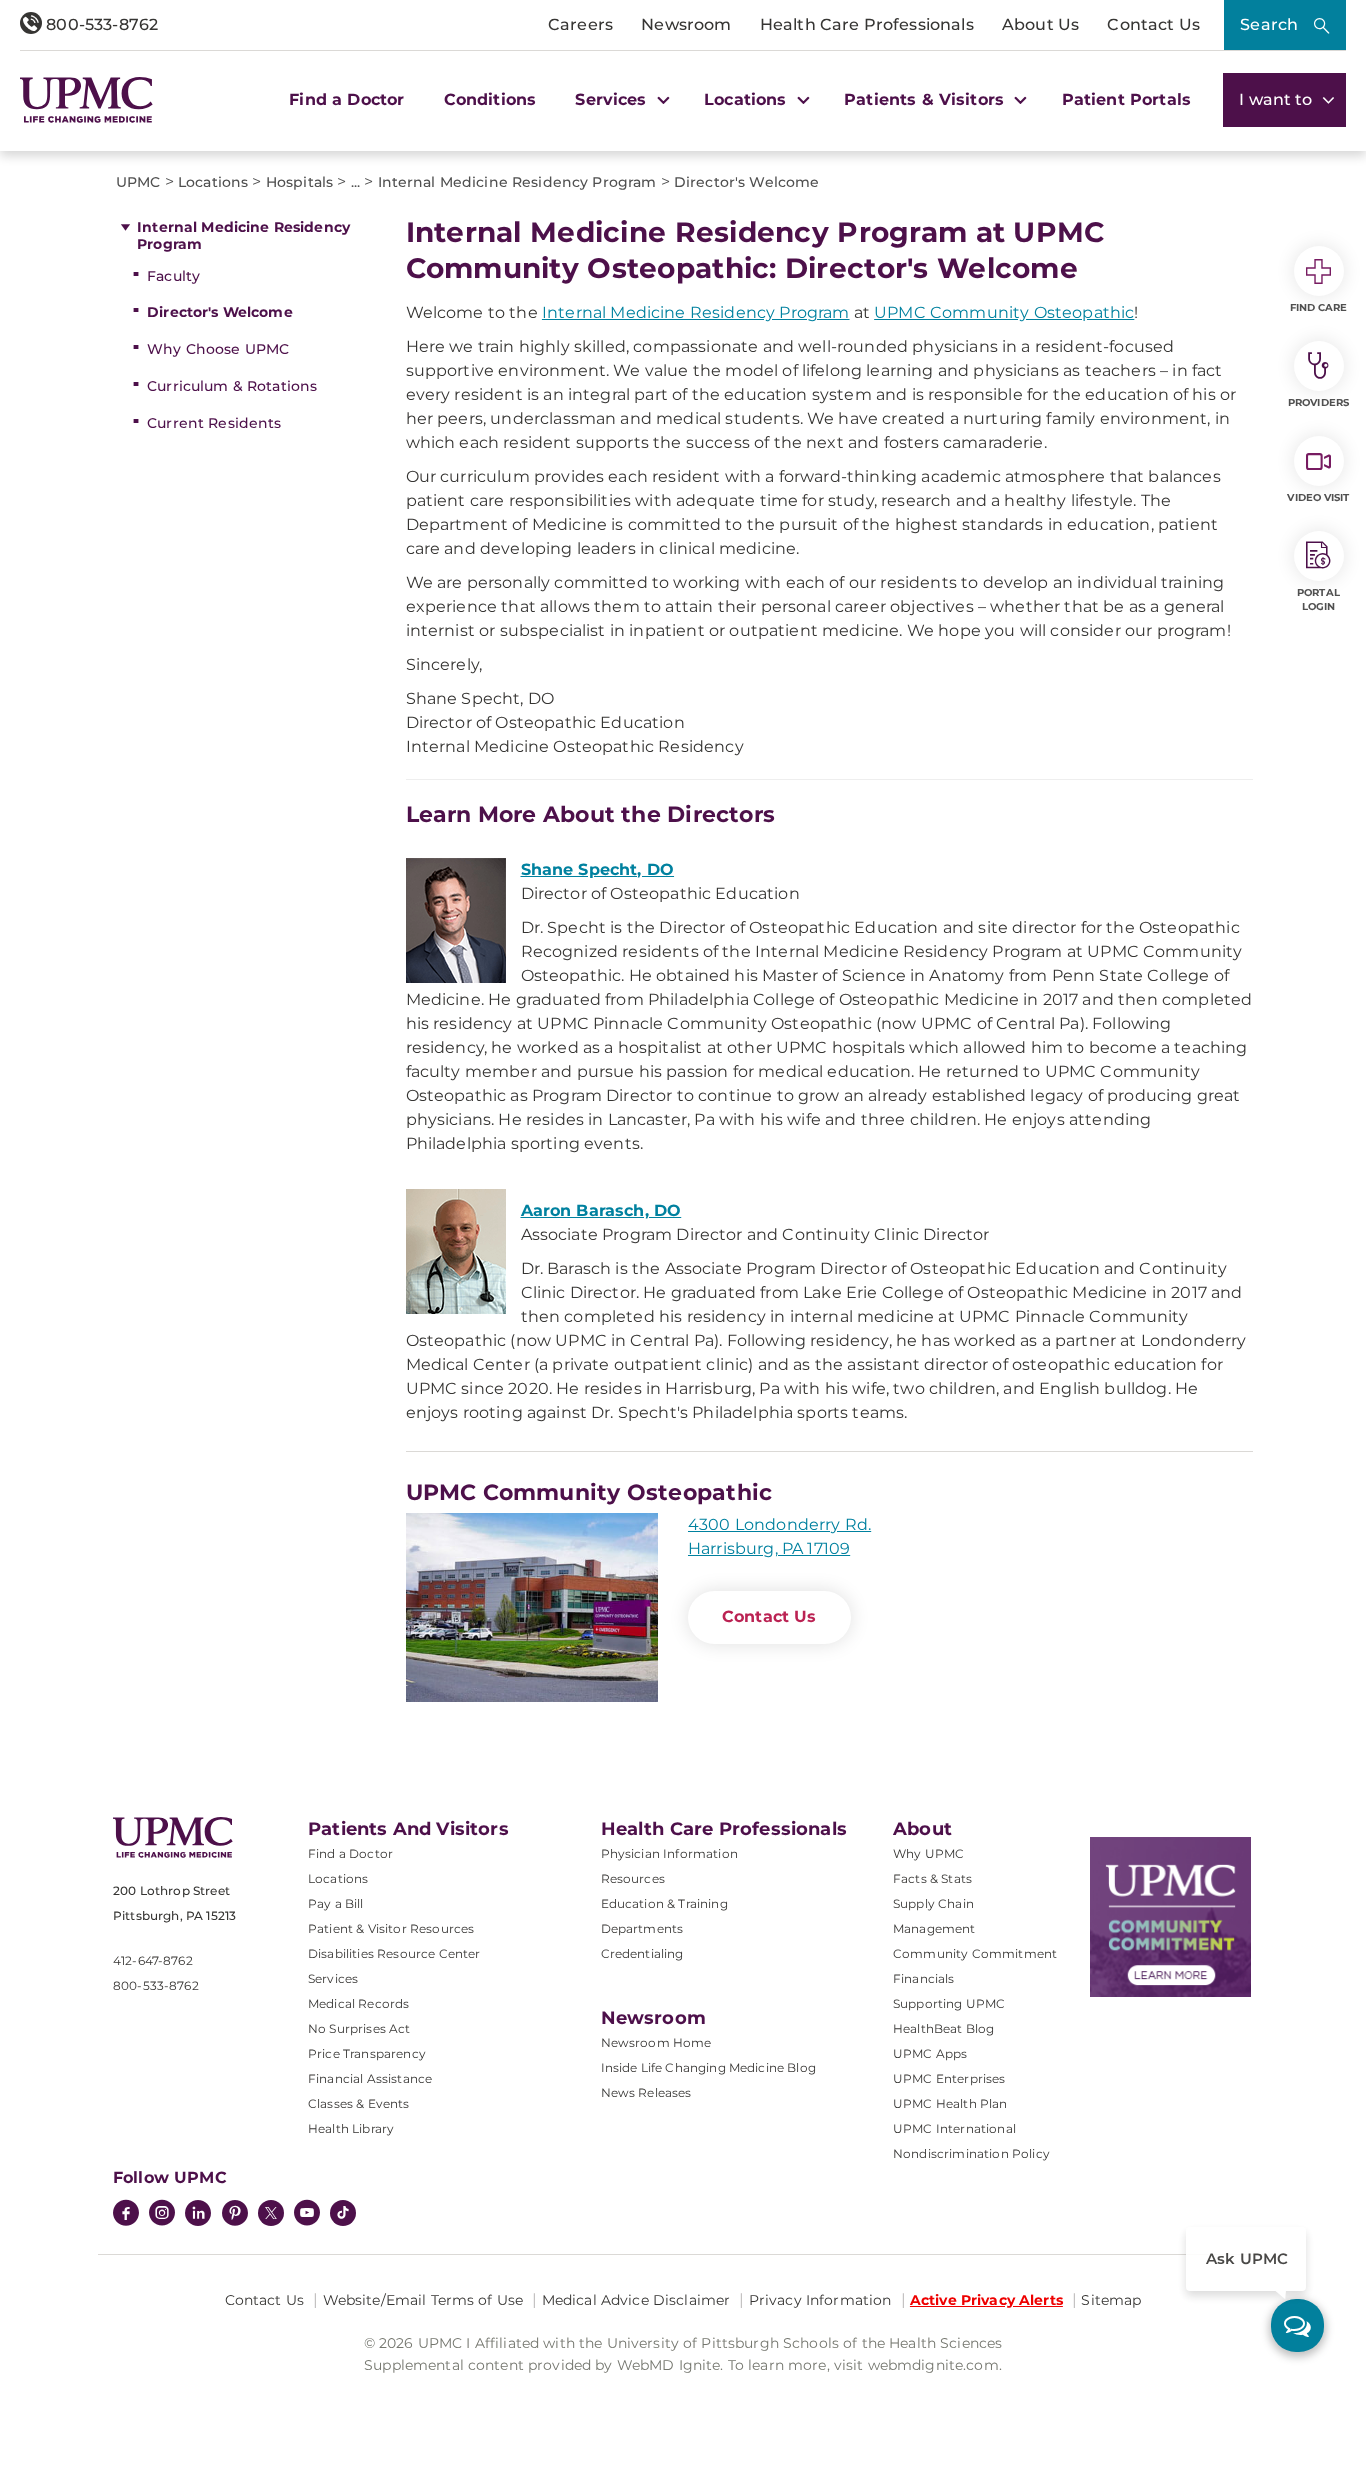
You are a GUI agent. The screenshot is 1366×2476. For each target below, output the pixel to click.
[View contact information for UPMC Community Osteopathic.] (532, 1607)
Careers (580, 24)
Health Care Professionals (867, 24)
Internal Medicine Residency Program (243, 235)
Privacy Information (820, 2300)
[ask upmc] (1297, 2325)
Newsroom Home (656, 2042)
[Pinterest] (235, 2215)
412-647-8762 (153, 1960)
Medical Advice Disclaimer (636, 2300)
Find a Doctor (346, 99)
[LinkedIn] (198, 2215)
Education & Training (664, 1903)
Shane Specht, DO (598, 869)
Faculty (173, 276)
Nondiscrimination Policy (971, 2153)
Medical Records (358, 2003)
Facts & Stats (932, 1878)
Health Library (351, 2128)
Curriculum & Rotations (232, 386)
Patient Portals (1126, 99)
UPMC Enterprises (949, 2078)
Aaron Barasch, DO (601, 1210)
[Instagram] (162, 2215)
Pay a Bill (336, 1903)
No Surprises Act (359, 2028)
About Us (1040, 24)
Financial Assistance (370, 2078)
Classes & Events (359, 2103)
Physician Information (669, 1853)
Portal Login (1318, 599)
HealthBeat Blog (943, 2028)
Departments (642, 1928)
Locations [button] (748, 99)
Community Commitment (975, 1953)
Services (333, 1978)
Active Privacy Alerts (986, 2300)
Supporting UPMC (949, 2003)
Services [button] (613, 99)
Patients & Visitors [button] (926, 99)
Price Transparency (367, 2053)
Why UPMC (928, 1853)
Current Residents (214, 423)
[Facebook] (126, 2215)
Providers (1318, 402)
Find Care (1319, 307)
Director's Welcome (220, 312)
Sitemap (1111, 2300)
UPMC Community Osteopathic (1004, 312)
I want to (1278, 99)
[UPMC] (86, 100)
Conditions (490, 99)
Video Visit (1318, 497)
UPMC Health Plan (950, 2103)
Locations (338, 1878)
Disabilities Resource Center (394, 1953)
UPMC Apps (930, 2053)
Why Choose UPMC (218, 349)
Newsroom (686, 24)
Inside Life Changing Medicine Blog (708, 2067)
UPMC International (954, 2128)
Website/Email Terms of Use (423, 2300)
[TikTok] (343, 2213)
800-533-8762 (100, 24)
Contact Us (1153, 24)
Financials (924, 1978)
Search (1269, 24)
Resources (633, 1878)
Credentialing (642, 1953)
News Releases (646, 2092)
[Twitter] (271, 2213)
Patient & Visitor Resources (391, 1928)
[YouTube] (307, 2215)
